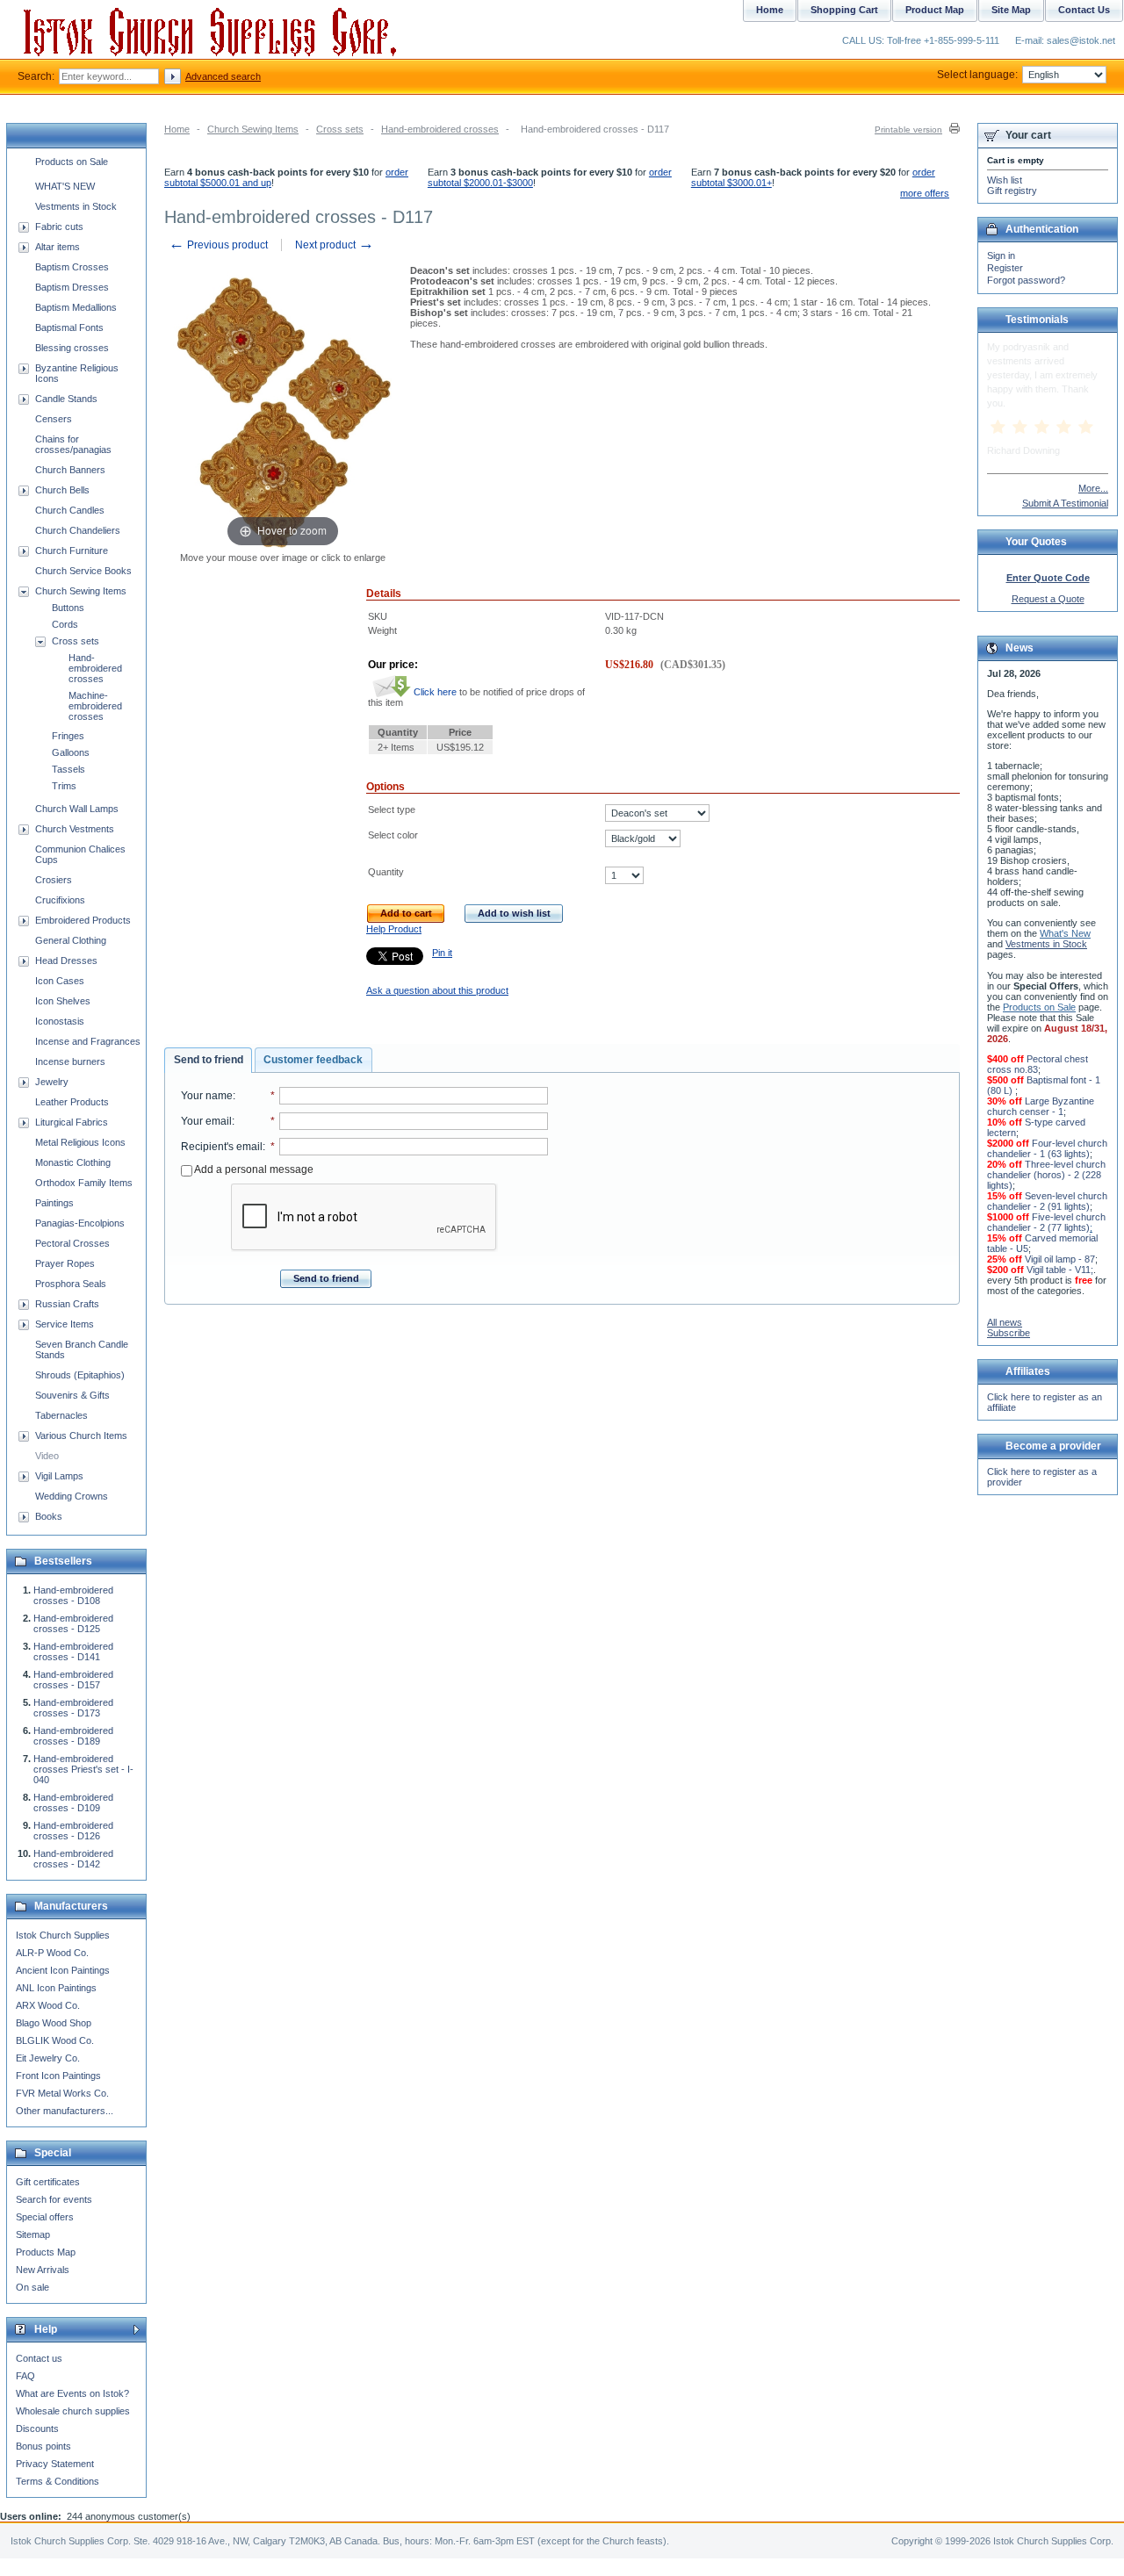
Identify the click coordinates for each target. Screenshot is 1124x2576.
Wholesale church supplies (73, 2411)
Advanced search (223, 76)
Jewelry (52, 1082)
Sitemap (33, 2234)
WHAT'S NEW (65, 186)
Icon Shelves (63, 1001)
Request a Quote (1048, 599)
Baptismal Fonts (69, 327)
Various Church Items (81, 1436)
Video (47, 1456)
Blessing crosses (72, 348)
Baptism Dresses (72, 287)
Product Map (935, 10)
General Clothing (71, 940)
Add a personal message (253, 1169)
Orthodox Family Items (84, 1183)
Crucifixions (60, 900)
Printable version (908, 130)
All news (1005, 1322)
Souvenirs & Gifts (72, 1395)
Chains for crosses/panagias (73, 444)
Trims (64, 786)
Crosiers (54, 880)
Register (1005, 268)
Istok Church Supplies (63, 1935)
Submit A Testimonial (1065, 503)
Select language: (977, 75)
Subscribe (1009, 1333)
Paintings (54, 1203)
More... (1093, 488)
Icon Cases (60, 981)
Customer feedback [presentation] (313, 1060)
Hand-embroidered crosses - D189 (73, 1736)
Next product (335, 245)
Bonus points (43, 2446)
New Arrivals (43, 2270)
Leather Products (72, 1102)
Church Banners (70, 470)
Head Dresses (66, 961)
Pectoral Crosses (72, 1243)
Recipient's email (222, 1147)
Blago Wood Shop (54, 2023)
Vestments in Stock (76, 206)
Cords (65, 624)
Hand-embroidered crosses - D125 (73, 1623)
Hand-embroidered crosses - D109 (73, 1802)
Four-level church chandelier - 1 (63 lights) (1047, 1148)
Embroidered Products (83, 920)
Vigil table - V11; (1060, 1270)
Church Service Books (83, 571)
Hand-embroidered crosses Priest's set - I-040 (83, 1769)
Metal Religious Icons (80, 1142)
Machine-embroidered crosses (95, 706)
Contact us (39, 2358)
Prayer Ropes (65, 1263)
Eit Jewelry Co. (48, 2058)
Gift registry (1012, 191)
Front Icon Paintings (58, 2076)
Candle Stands (66, 399)
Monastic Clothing (73, 1162)
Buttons (68, 608)
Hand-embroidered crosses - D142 (73, 1859)
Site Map (1011, 10)
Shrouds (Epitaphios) (80, 1375)
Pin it (442, 953)
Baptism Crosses (72, 267)
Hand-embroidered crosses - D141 (73, 1651)
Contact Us (1084, 10)
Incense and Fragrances (88, 1041)
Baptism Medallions (76, 307)
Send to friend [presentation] (209, 1060)
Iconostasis (60, 1021)
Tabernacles (61, 1415)
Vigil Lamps (59, 1476)
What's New (1065, 933)
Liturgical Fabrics (72, 1122)
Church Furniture (72, 550)
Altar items (58, 247)
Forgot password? (1026, 280)
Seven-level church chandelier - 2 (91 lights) (1047, 1201)
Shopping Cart (844, 10)
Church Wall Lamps (77, 809)
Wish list (1005, 180)
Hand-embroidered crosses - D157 (73, 1680)
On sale (32, 2287)
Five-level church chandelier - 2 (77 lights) (1046, 1222)
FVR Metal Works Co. (62, 2093)
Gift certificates (48, 2182)
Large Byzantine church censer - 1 (1041, 1106)
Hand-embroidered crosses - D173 (73, 1708)
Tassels (68, 769)
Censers (54, 419)
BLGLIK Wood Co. (55, 2040)
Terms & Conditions (58, 2481)
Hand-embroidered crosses (440, 129)
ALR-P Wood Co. (52, 1953)
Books (49, 1516)
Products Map (46, 2252)
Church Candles (70, 510)
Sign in (1001, 255)
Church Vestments (75, 829)
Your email (206, 1121)
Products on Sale (72, 162)
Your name (207, 1096)
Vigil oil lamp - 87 (1060, 1259)
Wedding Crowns (72, 1496)
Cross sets (340, 129)
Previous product (218, 245)
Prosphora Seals (71, 1284)
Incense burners (70, 1061)
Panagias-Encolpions (80, 1223)
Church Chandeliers (78, 530)
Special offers (45, 2217)
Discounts (37, 2428)
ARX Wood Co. (48, 2005)
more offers (925, 193)
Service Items (65, 1324)
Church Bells (62, 490)
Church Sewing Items (253, 129)
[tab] (208, 1061)
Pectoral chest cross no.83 (1038, 1064)
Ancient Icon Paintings (63, 1970)
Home (177, 129)
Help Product (394, 929)
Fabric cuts (59, 227)
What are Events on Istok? (72, 2393)
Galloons (71, 752)
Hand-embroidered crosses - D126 (73, 1831)
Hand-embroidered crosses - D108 (73, 1595)
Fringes (68, 736)
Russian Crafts (67, 1304)
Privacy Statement (55, 2464)
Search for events (54, 2199)
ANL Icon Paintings (56, 1988)
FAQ (25, 2376)
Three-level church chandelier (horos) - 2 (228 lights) (1046, 1175)
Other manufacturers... (65, 2111)
